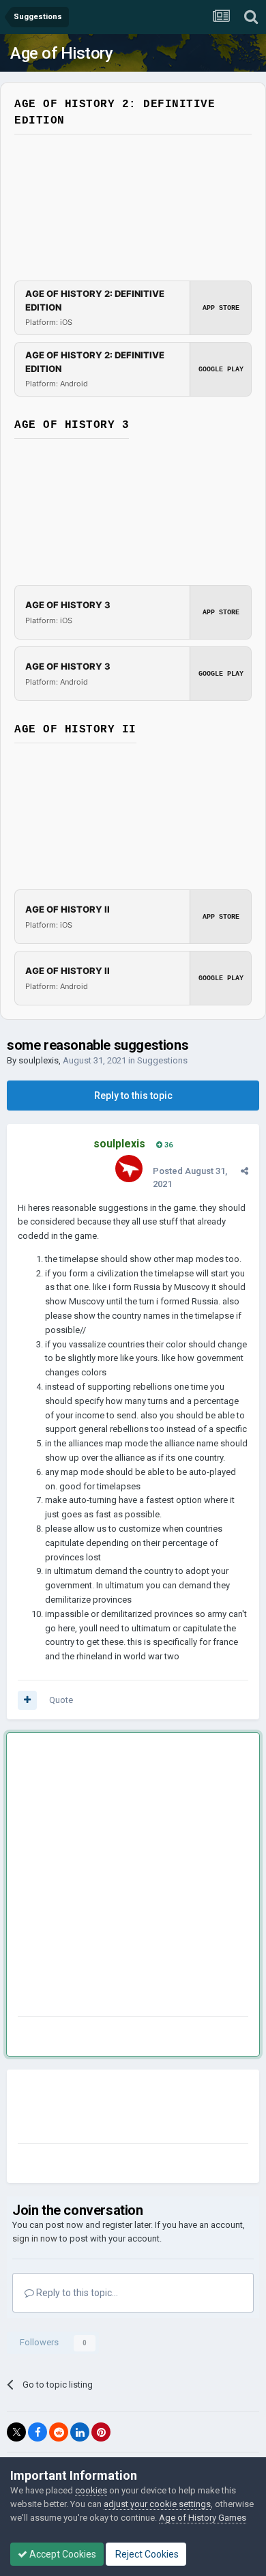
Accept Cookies (62, 2554)
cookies (91, 2490)
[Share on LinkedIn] (80, 2432)
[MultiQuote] (27, 1700)
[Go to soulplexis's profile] (129, 1169)
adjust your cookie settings (157, 2504)
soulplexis (39, 1060)
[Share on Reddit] (59, 2432)
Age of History (61, 53)
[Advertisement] (133, 1877)
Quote (61, 1700)
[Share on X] (16, 2432)
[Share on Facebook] (38, 2432)
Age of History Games (203, 2518)
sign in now (35, 2238)
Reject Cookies (146, 2554)
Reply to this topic (133, 1096)
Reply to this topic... (76, 2293)
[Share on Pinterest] (101, 2432)
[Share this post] (245, 1171)
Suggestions (162, 1060)
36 (167, 1145)
